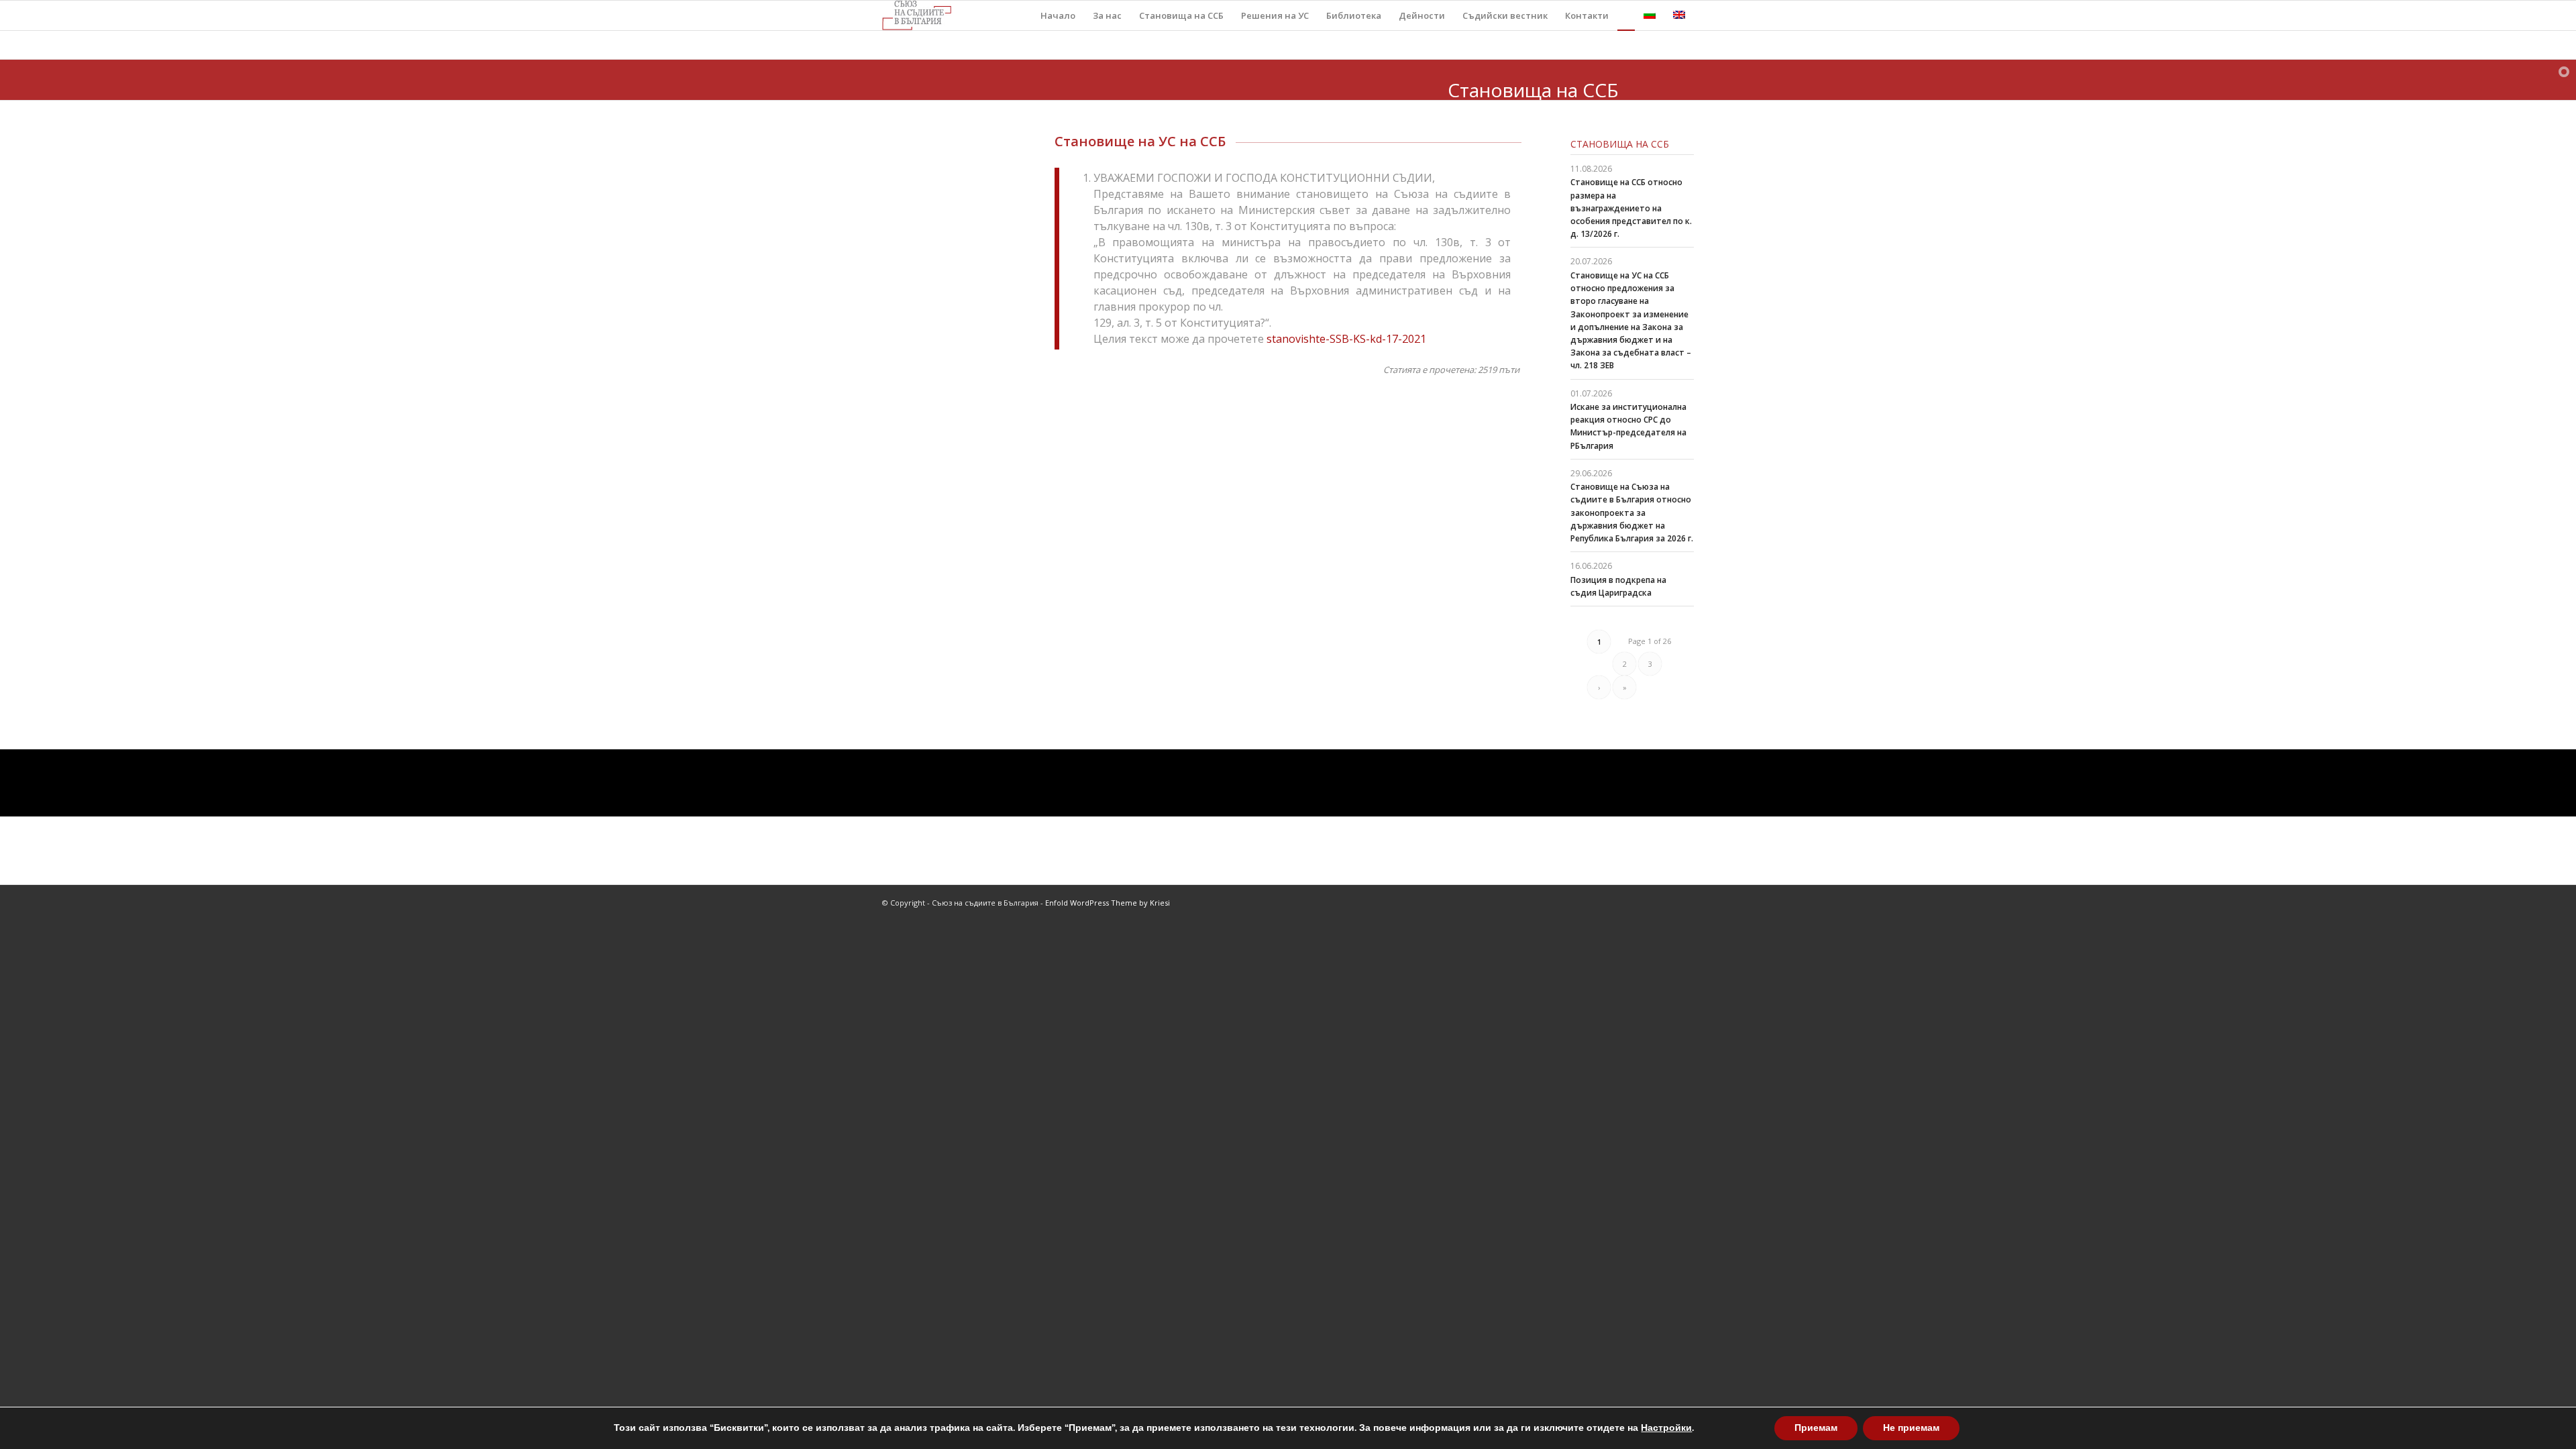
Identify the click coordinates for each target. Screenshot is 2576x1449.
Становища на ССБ (1620, 144)
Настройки (1666, 1428)
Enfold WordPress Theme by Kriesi (1108, 903)
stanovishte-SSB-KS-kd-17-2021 (1346, 339)
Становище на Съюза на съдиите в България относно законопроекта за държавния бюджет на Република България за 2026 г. (1632, 513)
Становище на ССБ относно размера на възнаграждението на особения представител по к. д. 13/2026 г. (1631, 208)
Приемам (1816, 1428)
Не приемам (1911, 1428)
